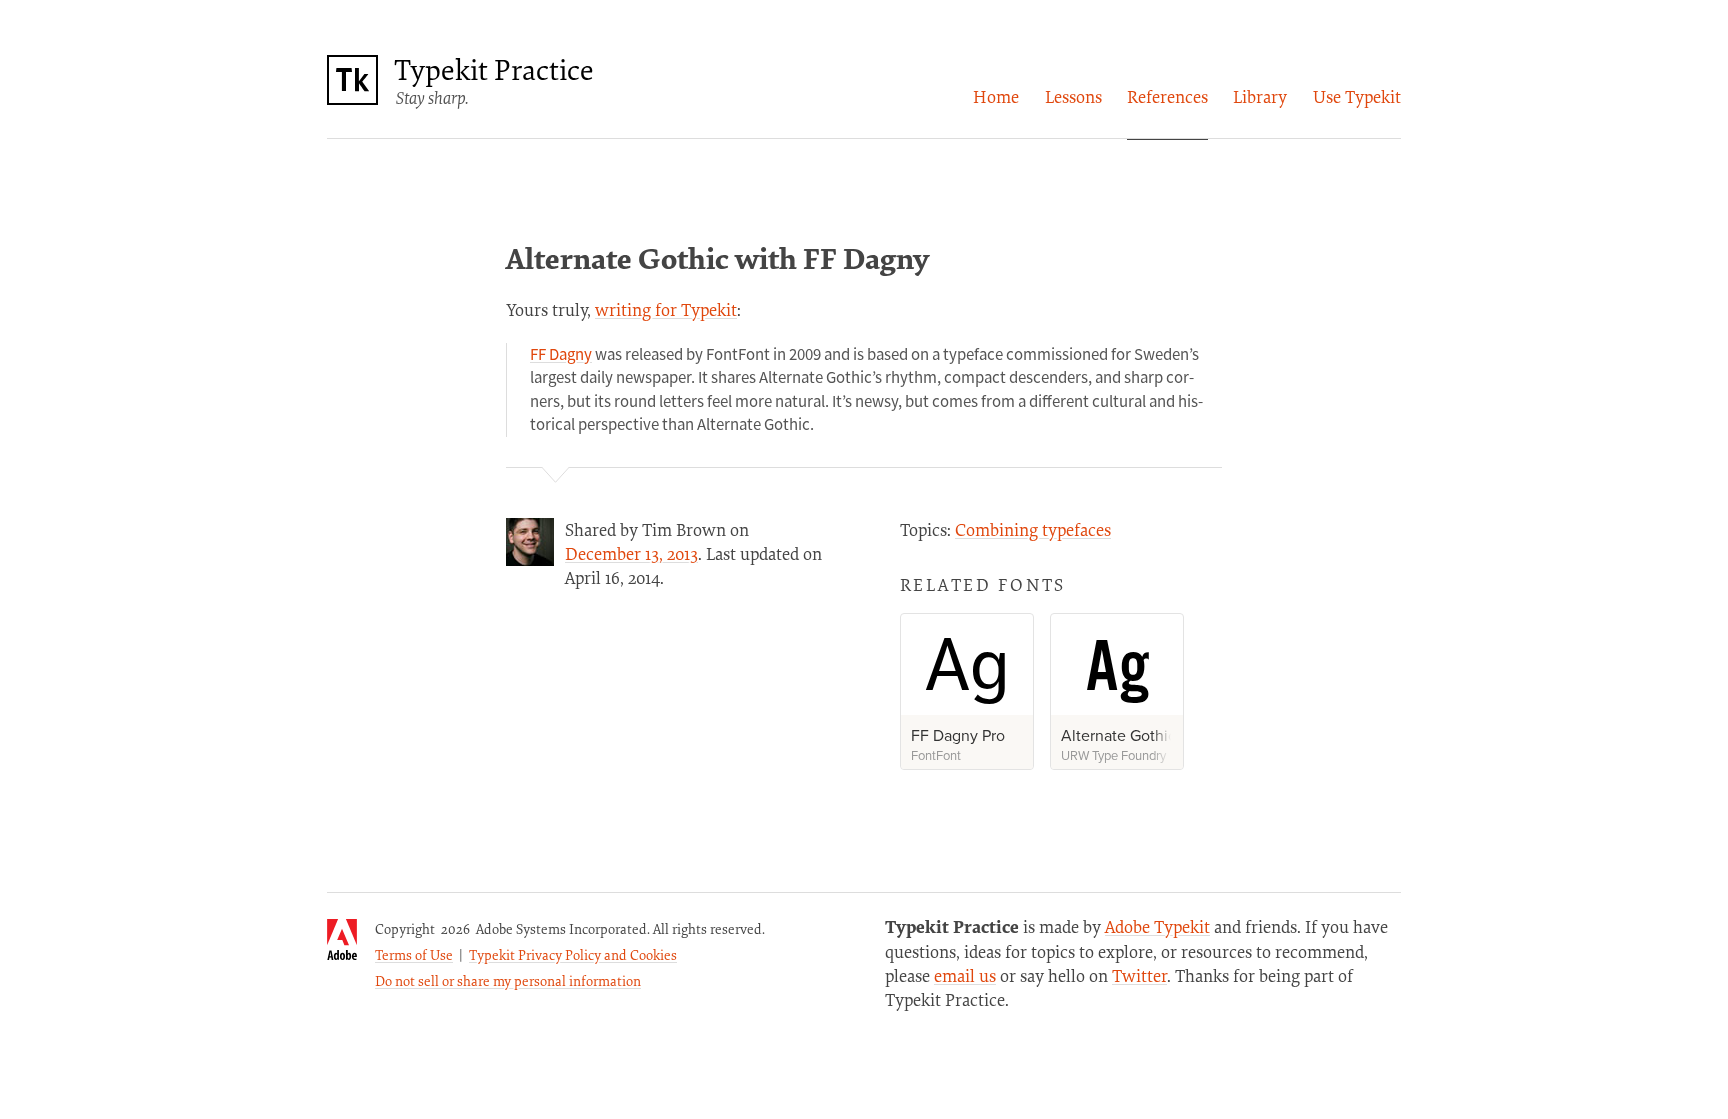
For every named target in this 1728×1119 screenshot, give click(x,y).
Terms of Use (414, 954)
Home (996, 96)
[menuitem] (996, 97)
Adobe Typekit (1157, 926)
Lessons (1073, 96)
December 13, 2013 (631, 553)
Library (1260, 96)
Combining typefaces (1033, 529)
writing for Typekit (666, 309)
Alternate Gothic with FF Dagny (717, 257)
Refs (1167, 96)
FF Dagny (561, 354)
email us (965, 975)
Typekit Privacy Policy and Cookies (573, 954)
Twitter (1139, 975)
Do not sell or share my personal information (508, 980)
